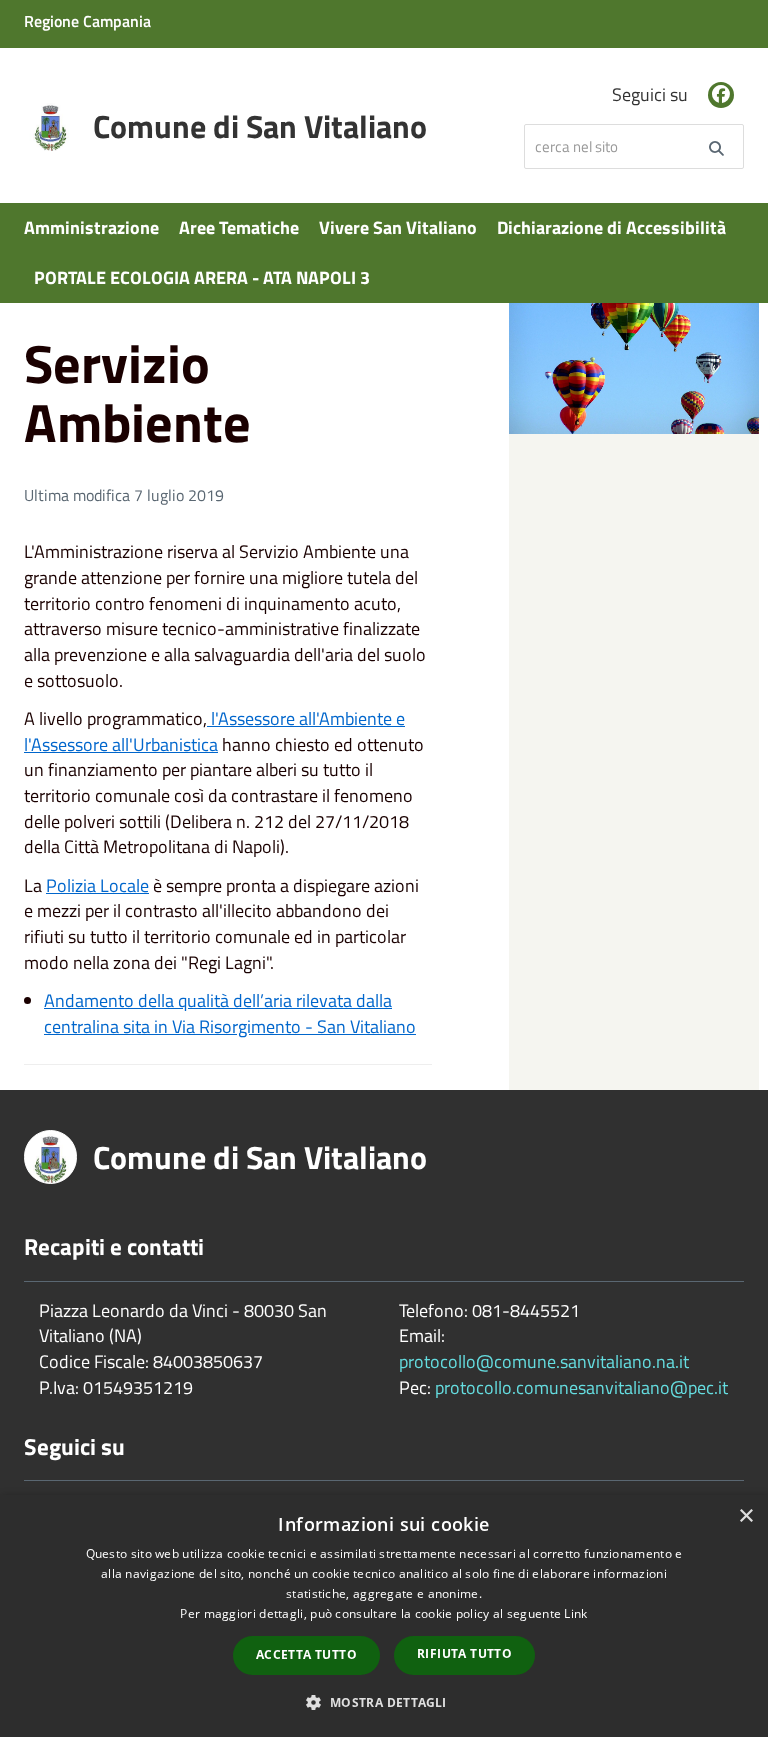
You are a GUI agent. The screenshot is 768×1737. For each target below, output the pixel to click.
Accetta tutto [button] (306, 1654)
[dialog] (384, 1616)
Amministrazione (91, 227)
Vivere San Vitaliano (398, 227)
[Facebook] (721, 95)
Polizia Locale (97, 885)
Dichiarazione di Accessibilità (611, 227)
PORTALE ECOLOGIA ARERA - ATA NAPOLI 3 (202, 277)
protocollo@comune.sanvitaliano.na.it (544, 1361)
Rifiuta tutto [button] (464, 1653)
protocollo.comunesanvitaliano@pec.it (581, 1387)
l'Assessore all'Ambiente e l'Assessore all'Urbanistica (214, 731)
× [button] (745, 1516)
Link (575, 1613)
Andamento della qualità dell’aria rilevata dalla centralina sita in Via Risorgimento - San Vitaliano (230, 1013)
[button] (383, 1701)
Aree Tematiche (239, 227)
